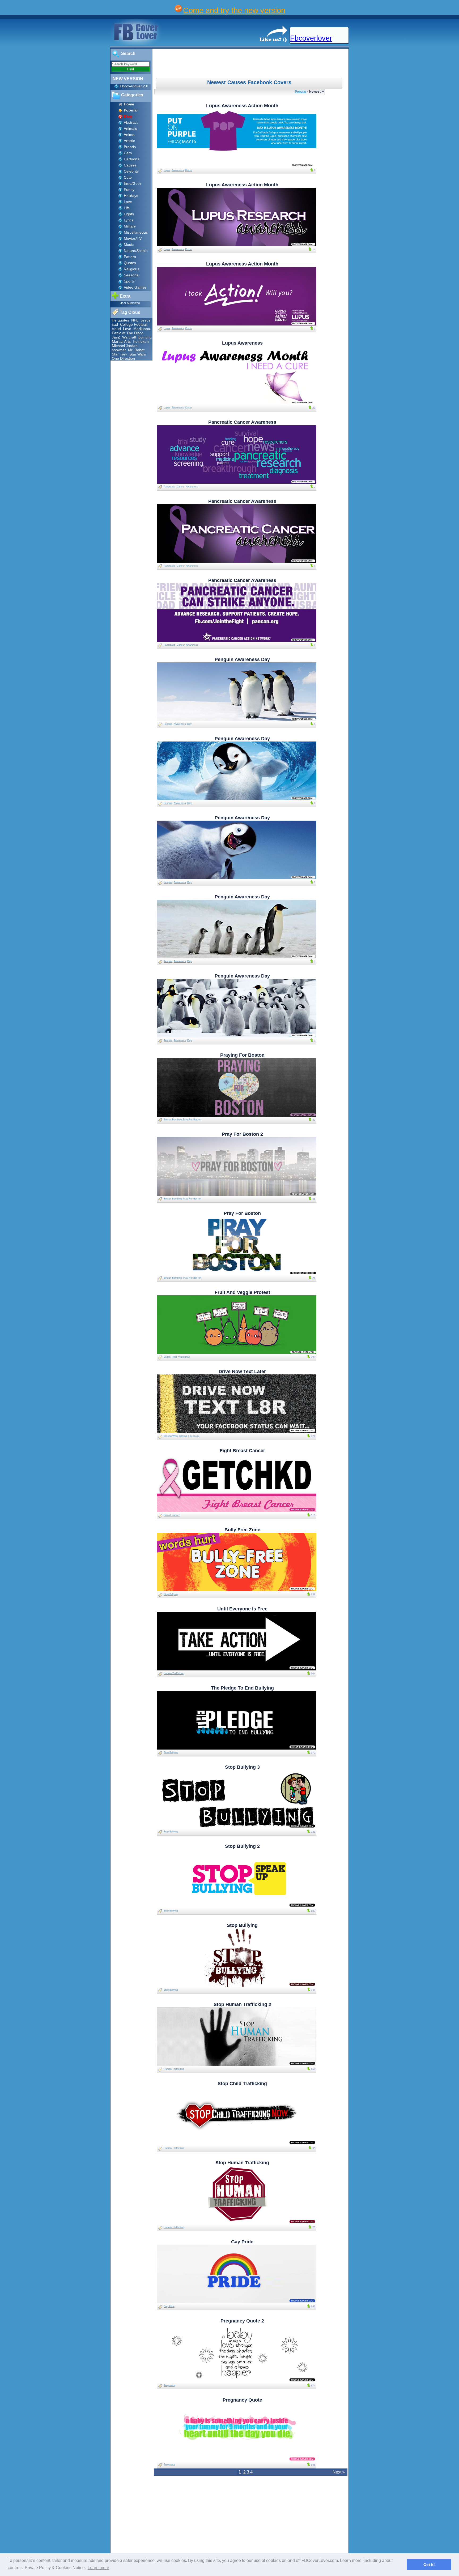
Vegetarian (184, 1357)
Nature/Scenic (136, 251)
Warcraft (129, 337)
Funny (129, 190)
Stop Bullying (171, 1594)
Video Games (135, 287)
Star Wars (138, 354)
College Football (134, 324)
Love (128, 202)
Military (130, 226)
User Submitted (130, 303)
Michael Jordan (125, 346)
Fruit (174, 1357)
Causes (130, 165)
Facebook (194, 1436)
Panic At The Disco (128, 333)
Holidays (131, 196)
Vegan (167, 1357)
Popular (301, 91)
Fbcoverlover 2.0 (134, 86)
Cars (128, 153)
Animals (130, 128)
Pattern (130, 257)
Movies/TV (133, 238)
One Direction (123, 358)
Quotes (130, 263)
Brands (130, 147)
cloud (116, 329)
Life (127, 208)
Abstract (131, 122)
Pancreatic (169, 487)
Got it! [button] (429, 2565)
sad (115, 324)
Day (190, 724)
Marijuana (142, 329)
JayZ (116, 337)
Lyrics (129, 220)
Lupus (167, 170)
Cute (128, 177)
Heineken (141, 341)
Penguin (168, 724)
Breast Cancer (172, 1515)
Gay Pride (169, 2306)
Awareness (178, 170)
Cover (188, 170)
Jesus (145, 320)
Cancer (181, 487)
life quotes (120, 320)
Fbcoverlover (311, 38)
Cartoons (131, 159)
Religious (131, 269)
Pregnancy (169, 2385)
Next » (339, 2472)
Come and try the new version (234, 10)
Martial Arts (121, 341)
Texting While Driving (175, 1436)
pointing (145, 337)
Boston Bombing (173, 1120)
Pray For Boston (192, 1120)
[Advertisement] (251, 63)
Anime (129, 135)
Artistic (129, 141)
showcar (119, 350)
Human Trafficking (174, 1673)
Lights (129, 214)
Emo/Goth (132, 183)
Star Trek (120, 354)
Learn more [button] (98, 2568)
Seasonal (132, 275)
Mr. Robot (136, 350)
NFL (135, 320)
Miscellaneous (136, 232)
